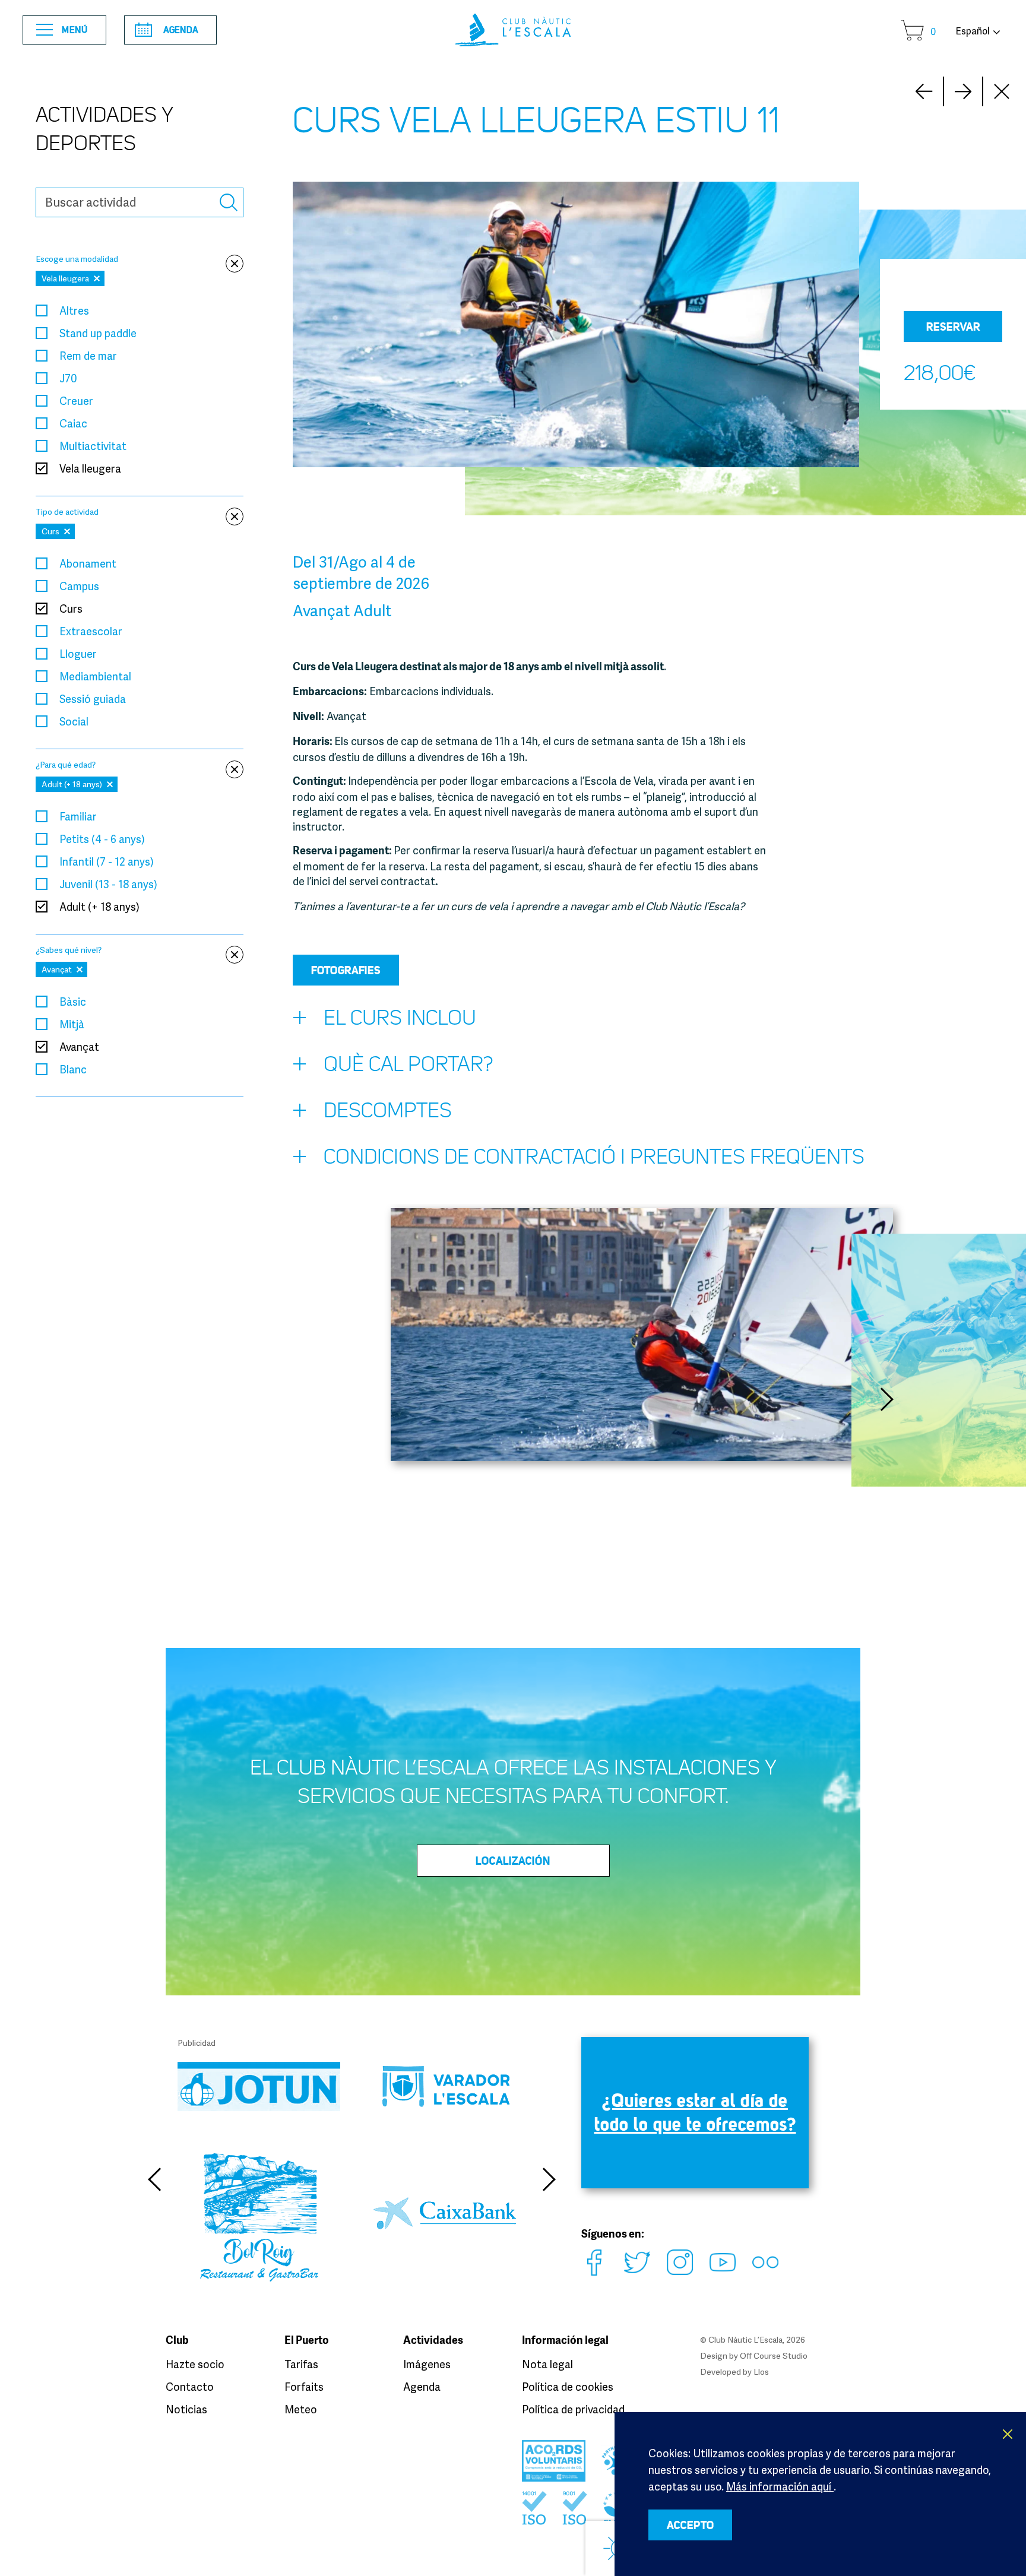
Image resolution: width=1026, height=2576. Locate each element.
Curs (71, 609)
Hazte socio (195, 2364)
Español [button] (973, 31)
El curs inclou (400, 1018)
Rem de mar (88, 356)
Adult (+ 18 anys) (99, 907)
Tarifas (301, 2364)
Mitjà (72, 1024)
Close (1002, 91)
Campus (79, 586)
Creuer (76, 401)
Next (924, 91)
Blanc (73, 1069)
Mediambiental (95, 676)
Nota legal (547, 2364)
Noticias (186, 2409)
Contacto (190, 2387)
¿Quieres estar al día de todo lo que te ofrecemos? (695, 2112)
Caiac (73, 423)
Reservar (953, 327)
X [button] (1008, 2434)
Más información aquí (780, 2486)
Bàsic (73, 1002)
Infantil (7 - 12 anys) (107, 861)
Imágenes (427, 2364)
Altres (74, 310)
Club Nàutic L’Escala (513, 30)
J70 (68, 378)
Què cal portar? (408, 1064)
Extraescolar (91, 631)
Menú (75, 30)
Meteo (301, 2409)
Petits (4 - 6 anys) (102, 839)
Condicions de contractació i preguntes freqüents (594, 1157)
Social (74, 721)
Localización (513, 1861)
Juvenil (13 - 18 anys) (108, 884)
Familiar (78, 816)
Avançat (79, 1047)
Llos (761, 2371)
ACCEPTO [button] (691, 2525)
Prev (963, 91)
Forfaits (304, 2387)
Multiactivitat (93, 446)
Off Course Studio (774, 2355)
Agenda (181, 30)
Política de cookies (568, 2387)
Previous (154, 2179)
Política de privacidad (573, 2409)
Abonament (88, 563)
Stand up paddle (98, 333)
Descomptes (388, 1110)
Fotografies (346, 970)
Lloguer (78, 654)
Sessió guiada (93, 699)
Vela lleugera (90, 468)
